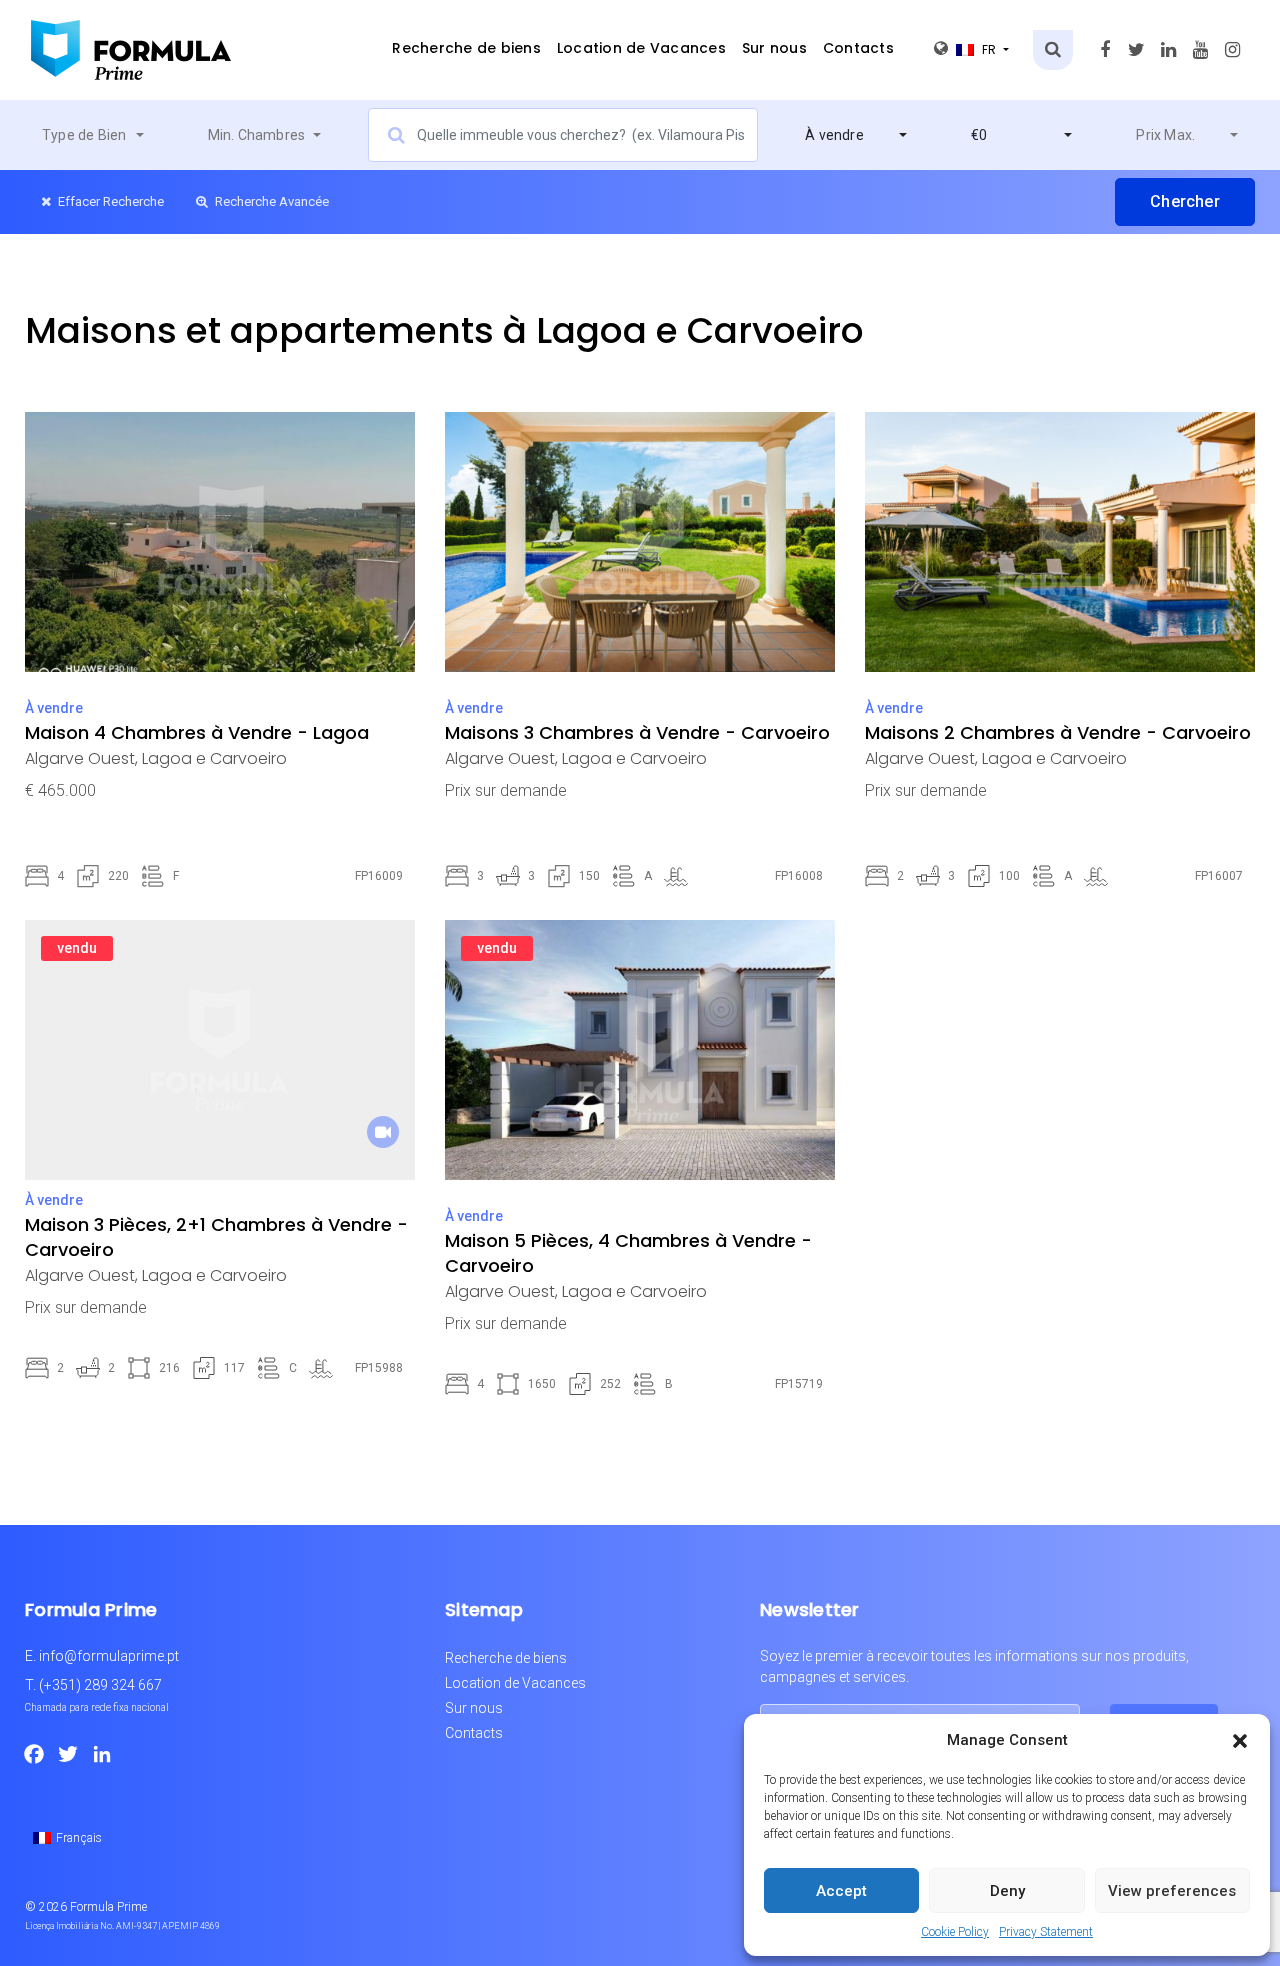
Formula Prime (108, 1907)
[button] (1240, 1740)
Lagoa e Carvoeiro (214, 758)
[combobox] (93, 135)
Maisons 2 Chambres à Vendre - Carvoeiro (1058, 732)
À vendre (54, 708)
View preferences (1172, 1891)
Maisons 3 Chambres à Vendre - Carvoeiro (637, 732)
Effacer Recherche (109, 201)
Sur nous (774, 48)
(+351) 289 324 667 (100, 1685)
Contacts (858, 48)
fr (991, 49)
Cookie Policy (955, 1932)
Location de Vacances (641, 48)
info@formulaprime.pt (109, 1656)
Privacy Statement (1046, 1932)
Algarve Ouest (80, 758)
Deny (1007, 1891)
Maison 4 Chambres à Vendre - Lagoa (197, 732)
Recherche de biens (466, 48)
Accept (841, 1891)
